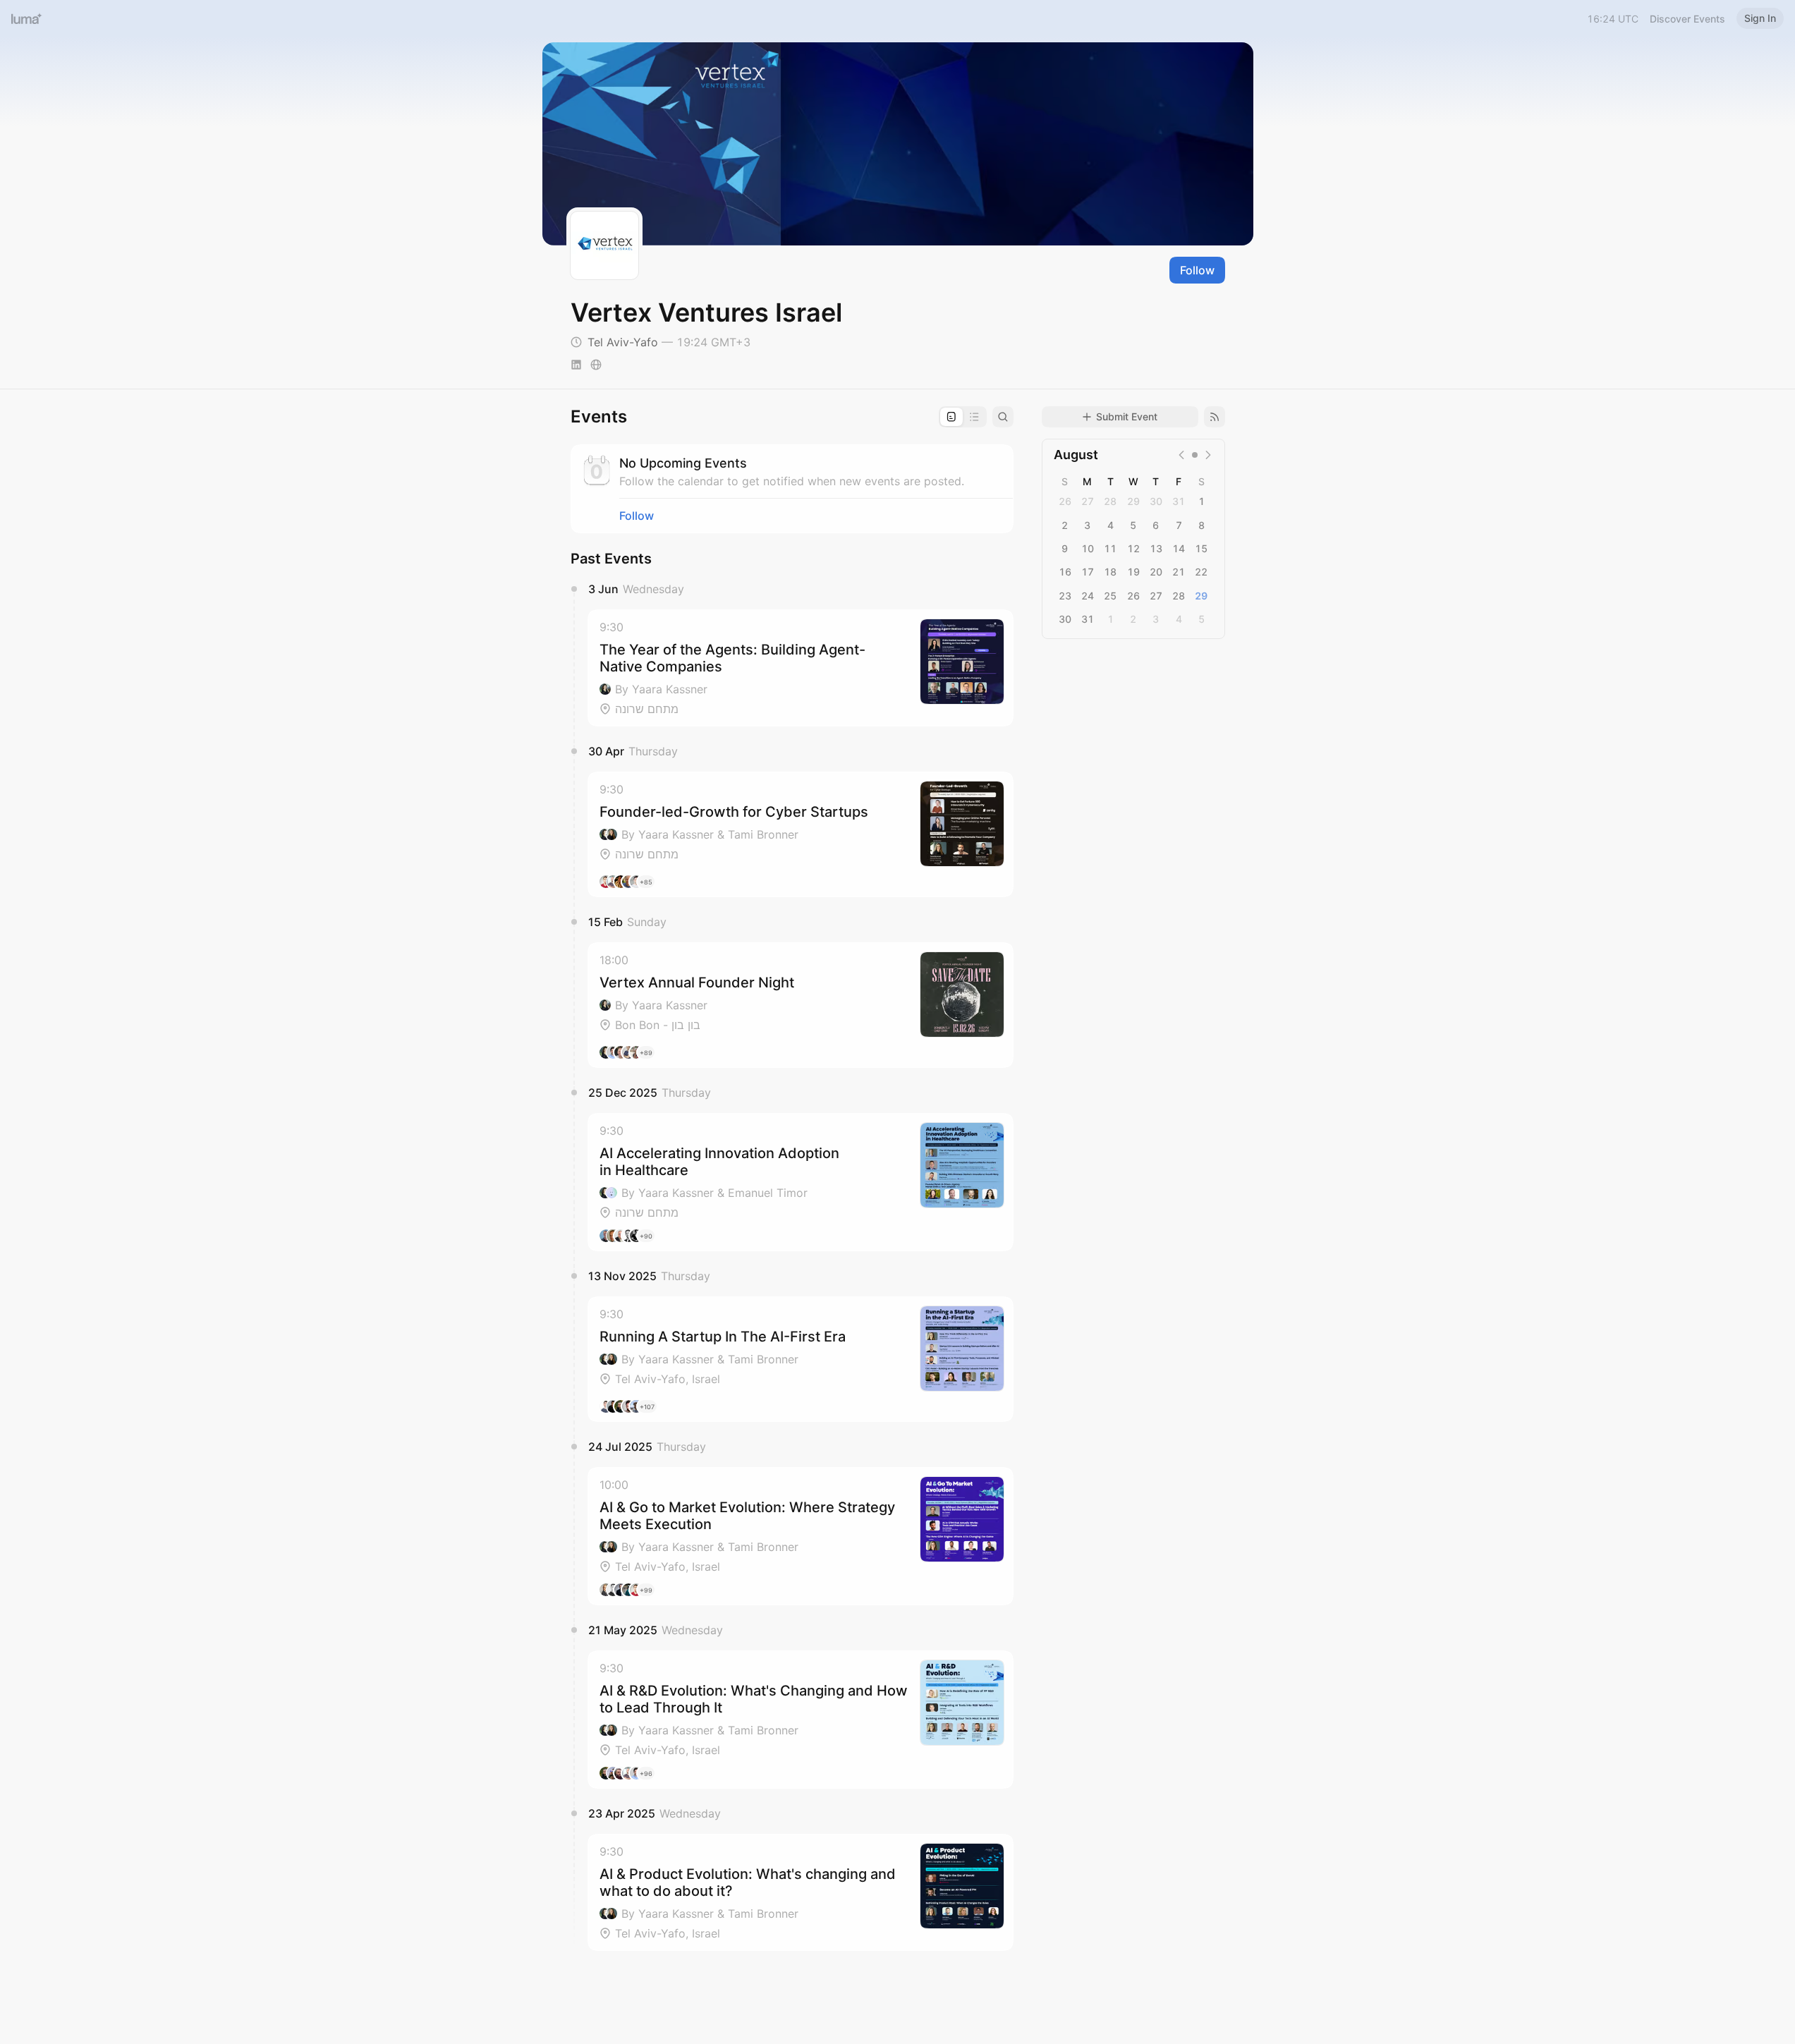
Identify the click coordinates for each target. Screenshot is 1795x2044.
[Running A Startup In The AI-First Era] (801, 1359)
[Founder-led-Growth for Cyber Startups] (801, 834)
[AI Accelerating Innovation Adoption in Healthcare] (801, 1182)
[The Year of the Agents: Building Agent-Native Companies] (801, 668)
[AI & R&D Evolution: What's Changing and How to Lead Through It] (801, 1720)
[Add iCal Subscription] (1215, 417)
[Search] (1003, 417)
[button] (801, 668)
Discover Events (1687, 19)
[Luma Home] (27, 18)
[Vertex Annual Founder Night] (801, 1005)
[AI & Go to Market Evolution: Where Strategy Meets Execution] (801, 1536)
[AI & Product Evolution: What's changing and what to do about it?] (801, 1892)
